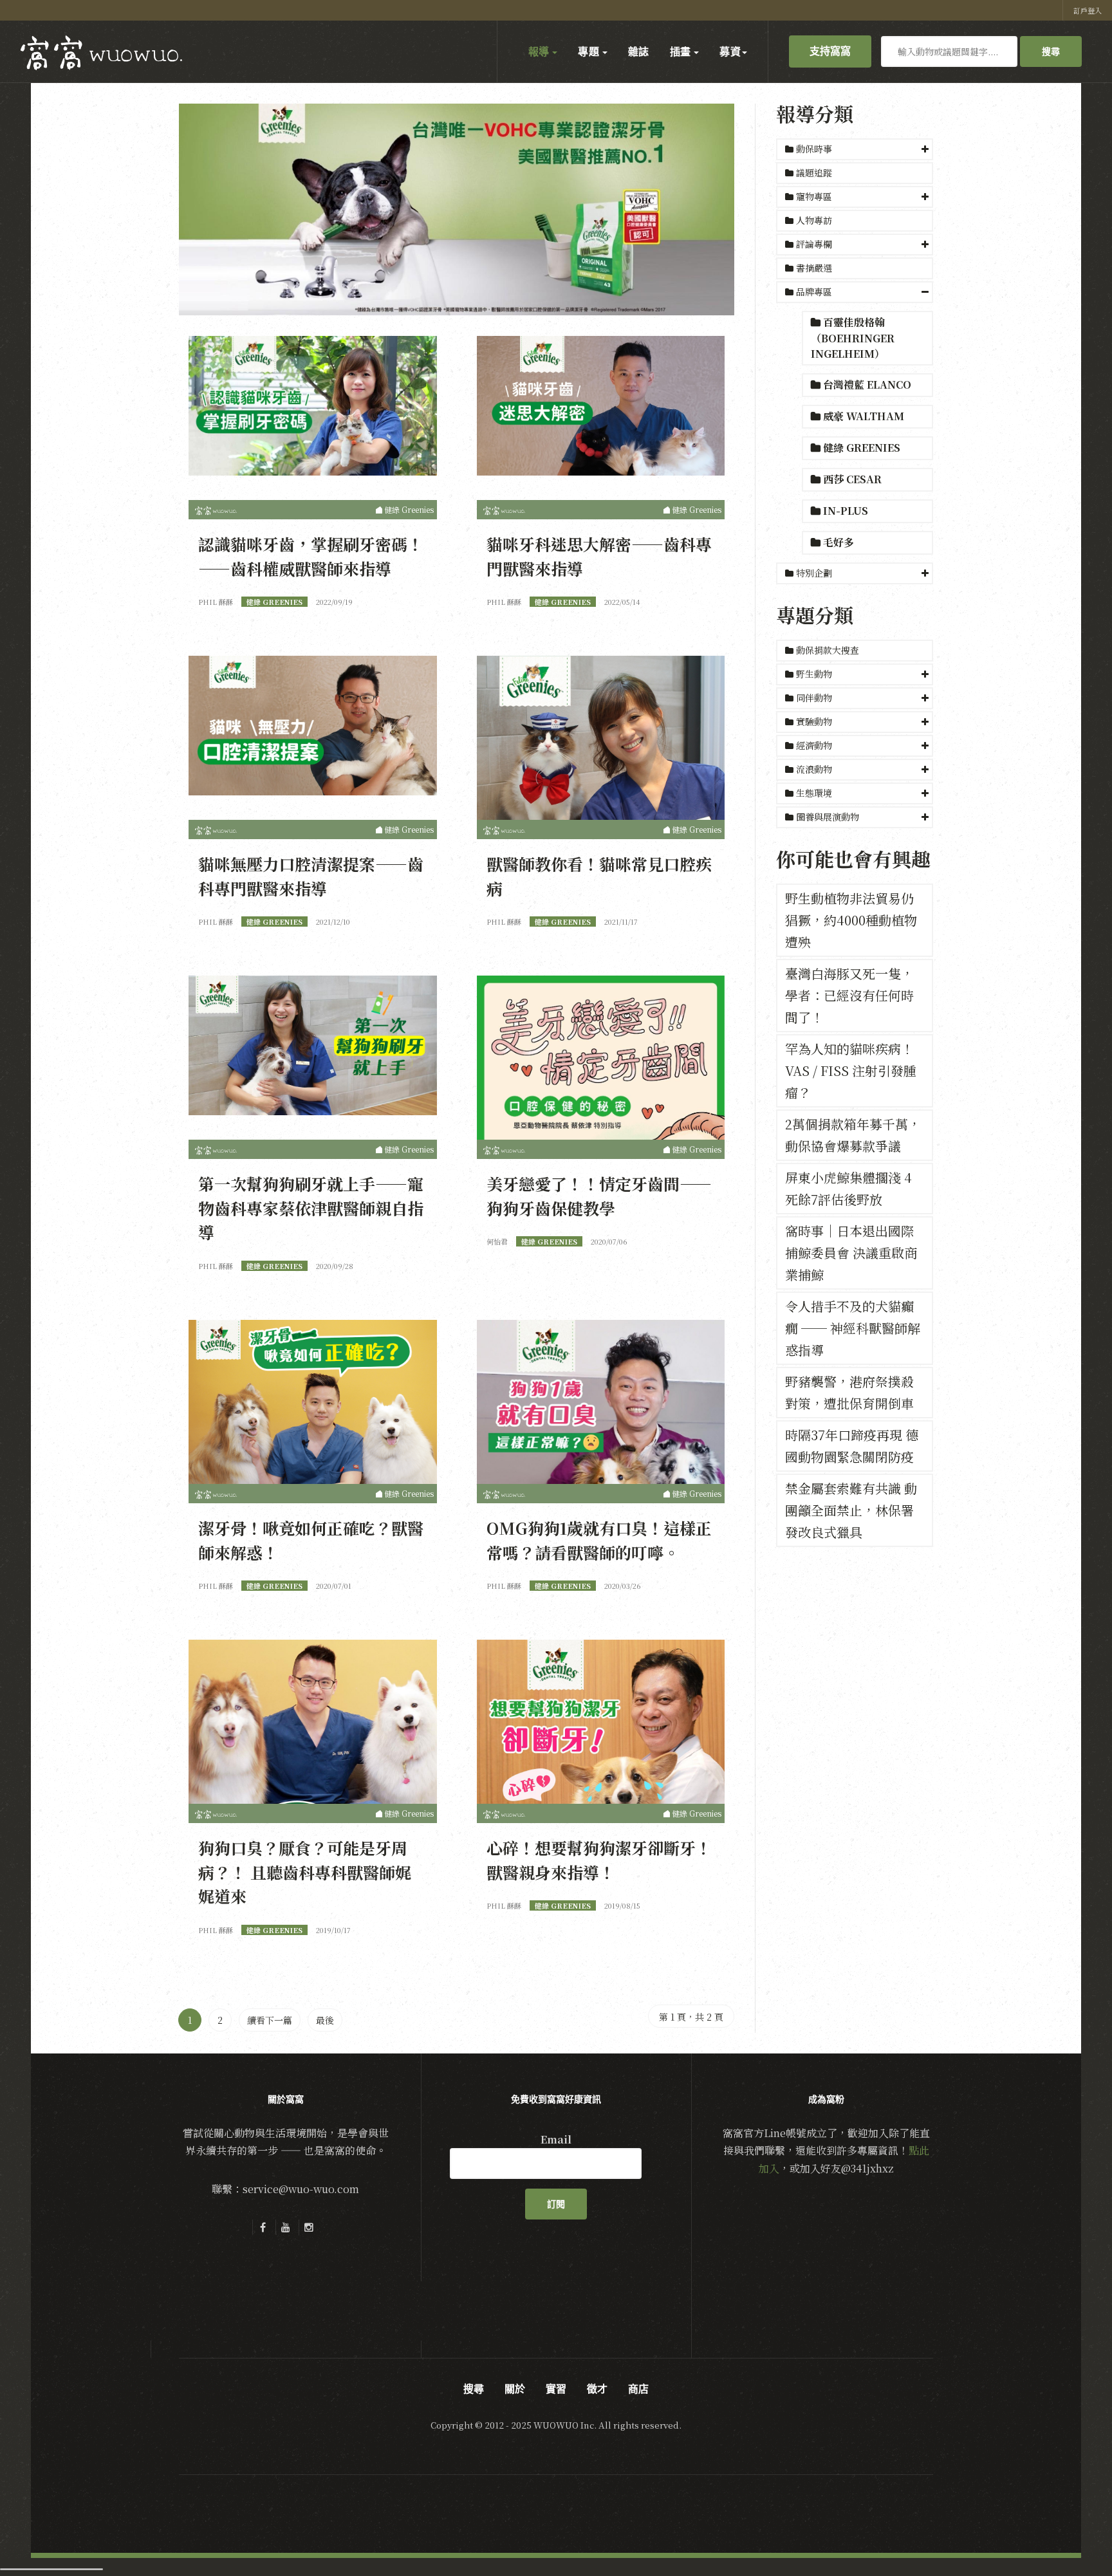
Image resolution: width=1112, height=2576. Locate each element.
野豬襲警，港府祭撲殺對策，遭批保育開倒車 (849, 1392)
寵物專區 (814, 196)
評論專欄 (814, 244)
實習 (556, 2389)
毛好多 (837, 542)
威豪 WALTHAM (862, 416)
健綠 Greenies (860, 448)
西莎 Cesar (851, 479)
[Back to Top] (1071, 2535)
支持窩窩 (830, 51)
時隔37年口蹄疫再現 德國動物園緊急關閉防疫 (852, 1446)
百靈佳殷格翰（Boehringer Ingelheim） (853, 338)
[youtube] (286, 2227)
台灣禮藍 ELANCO (866, 385)
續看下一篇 (270, 2020)
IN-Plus (844, 511)
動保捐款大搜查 (826, 650)
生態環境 (814, 793)
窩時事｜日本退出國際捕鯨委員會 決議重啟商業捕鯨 (851, 1253)
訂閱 (556, 2204)
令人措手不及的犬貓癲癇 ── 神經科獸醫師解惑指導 (853, 1328)
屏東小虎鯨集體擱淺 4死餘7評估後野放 (848, 1188)
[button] (855, 149)
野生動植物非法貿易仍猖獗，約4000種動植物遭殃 (851, 920)
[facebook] (263, 2227)
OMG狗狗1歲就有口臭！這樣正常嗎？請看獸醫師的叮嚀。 (599, 1540)
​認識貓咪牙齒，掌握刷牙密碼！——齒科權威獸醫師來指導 (311, 556)
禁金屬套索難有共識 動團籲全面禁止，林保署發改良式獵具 (851, 1510)
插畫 (681, 51)
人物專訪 (813, 220)
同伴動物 (814, 698)
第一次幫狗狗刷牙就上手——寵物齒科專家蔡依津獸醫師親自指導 (311, 1208)
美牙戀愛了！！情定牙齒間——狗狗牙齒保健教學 (599, 1196)
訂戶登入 (1088, 10)
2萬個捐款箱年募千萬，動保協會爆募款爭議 (853, 1135)
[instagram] (309, 2227)
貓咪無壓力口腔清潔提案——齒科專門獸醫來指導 (311, 876)
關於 (515, 2389)
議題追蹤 (813, 172)
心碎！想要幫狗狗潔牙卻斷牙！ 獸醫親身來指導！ (599, 1860)
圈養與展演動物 (828, 817)
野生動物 (814, 674)
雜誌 (639, 51)
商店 (638, 2389)
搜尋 (1051, 51)
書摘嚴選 (813, 268)
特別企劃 (814, 573)
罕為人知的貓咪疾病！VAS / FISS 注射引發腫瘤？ (851, 1070)
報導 (540, 51)
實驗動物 (814, 721)
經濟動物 (814, 745)
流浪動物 (814, 769)
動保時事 (814, 149)
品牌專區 (814, 292)
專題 (589, 51)
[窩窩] (101, 53)
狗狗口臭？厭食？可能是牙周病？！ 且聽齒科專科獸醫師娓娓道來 (305, 1872)
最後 (325, 2020)
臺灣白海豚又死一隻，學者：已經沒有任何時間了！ (849, 995)
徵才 (597, 2389)
